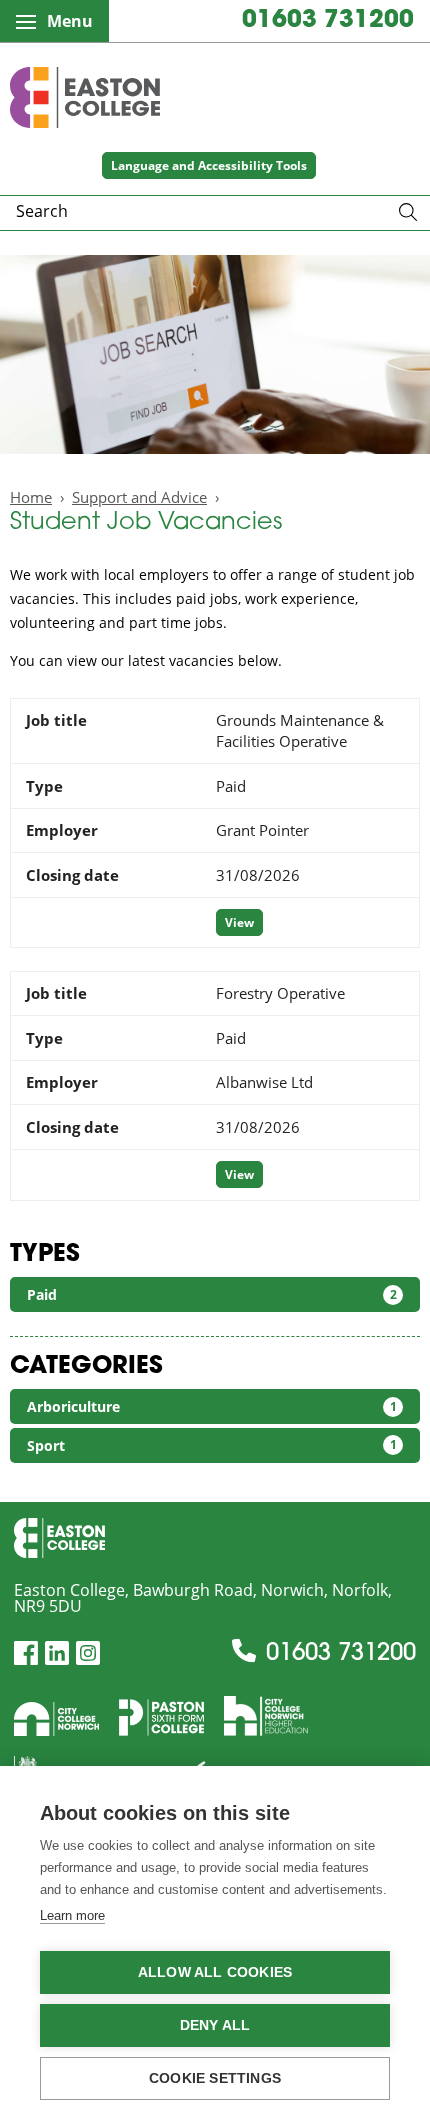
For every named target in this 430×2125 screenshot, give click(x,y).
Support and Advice (139, 497)
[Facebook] (26, 1653)
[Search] (408, 213)
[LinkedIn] (57, 1653)
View (239, 922)
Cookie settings (215, 2078)
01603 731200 (328, 21)
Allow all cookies (215, 1972)
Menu (70, 21)
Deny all (215, 2025)
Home (31, 497)
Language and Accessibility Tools (209, 165)
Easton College (85, 97)
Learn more (72, 1915)
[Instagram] (88, 1653)
